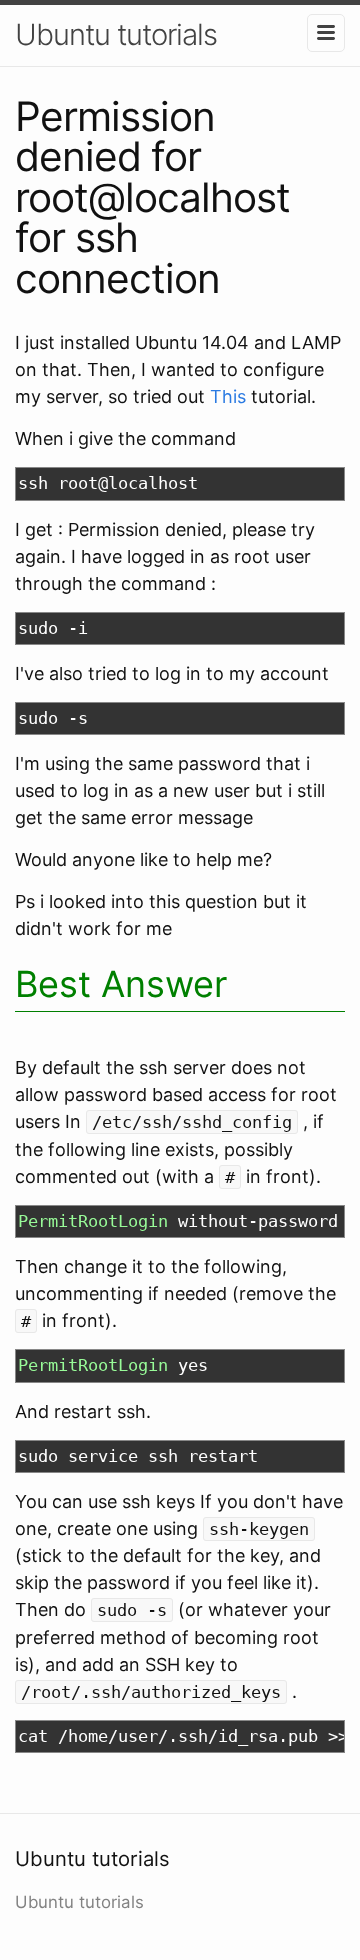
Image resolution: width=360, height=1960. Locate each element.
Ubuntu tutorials (116, 34)
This (228, 396)
